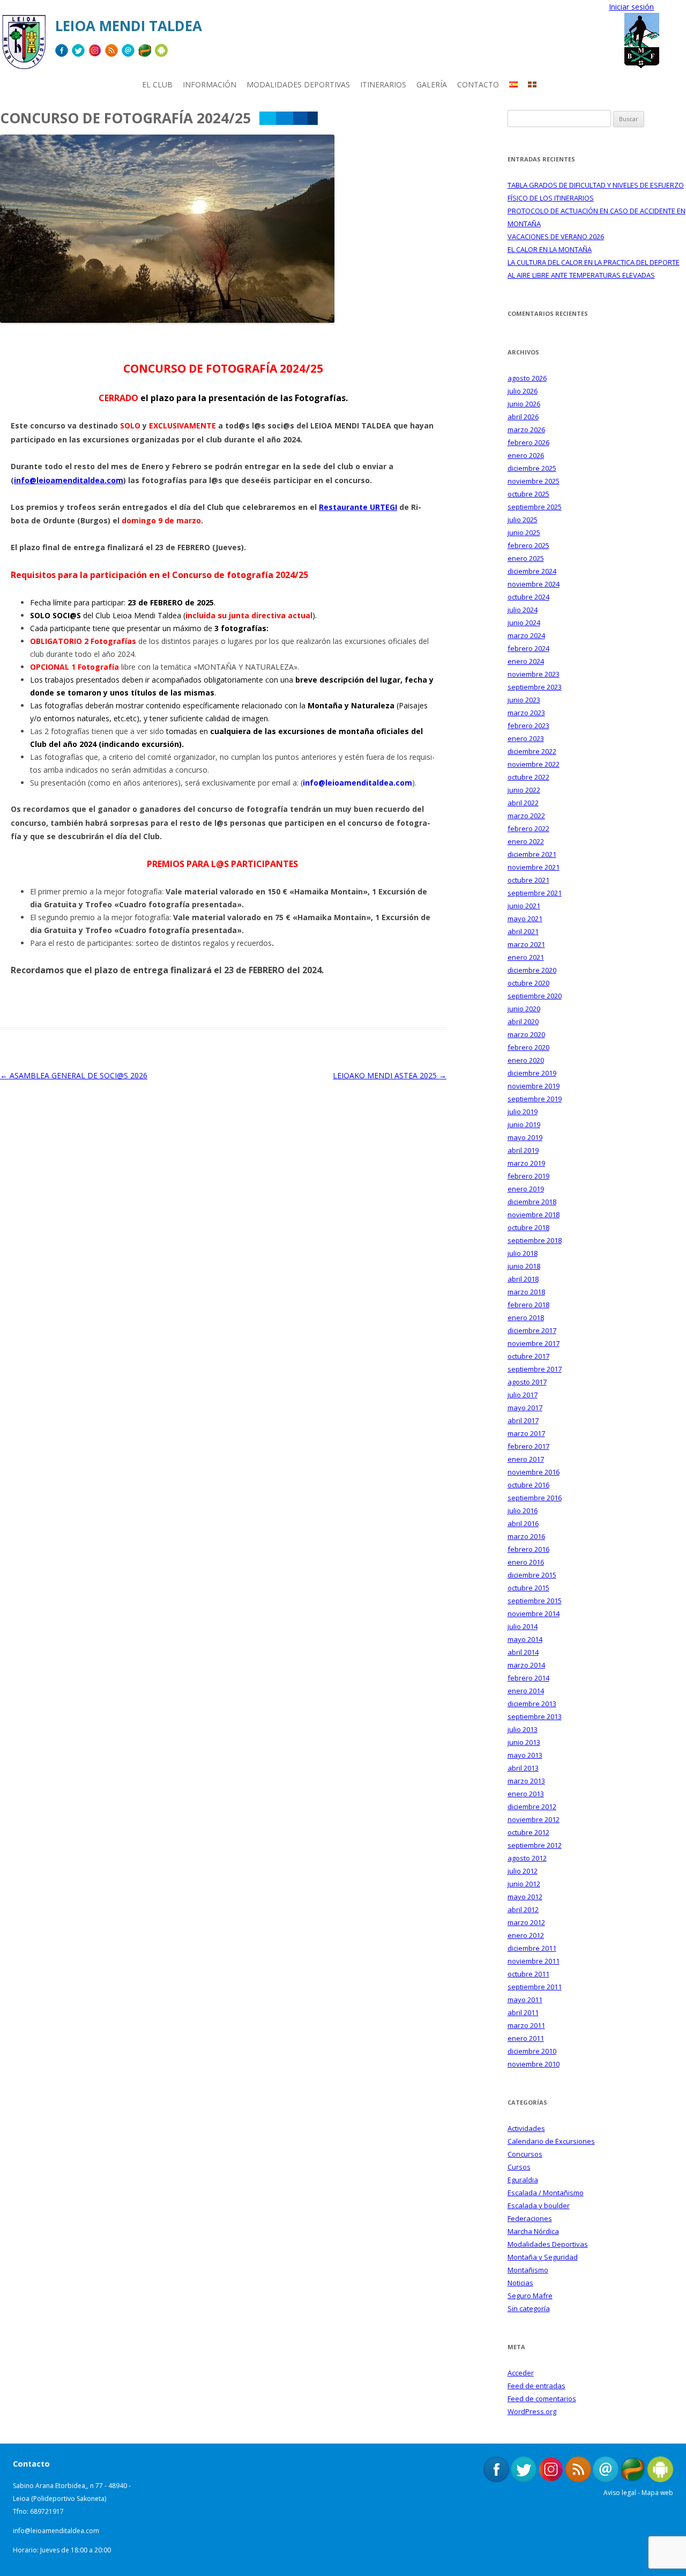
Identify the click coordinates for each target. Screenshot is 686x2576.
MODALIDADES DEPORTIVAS (298, 84)
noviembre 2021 (534, 867)
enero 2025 (526, 558)
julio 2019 (523, 1112)
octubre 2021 (528, 880)
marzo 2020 (526, 1034)
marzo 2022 (526, 816)
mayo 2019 (525, 1137)
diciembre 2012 (532, 1807)
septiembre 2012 (535, 1845)
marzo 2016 (526, 1536)
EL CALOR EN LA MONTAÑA (550, 249)
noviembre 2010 (534, 2064)
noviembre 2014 (534, 1613)
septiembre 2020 (535, 996)
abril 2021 (523, 931)
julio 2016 (523, 1511)
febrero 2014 (528, 1678)
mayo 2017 (525, 1408)
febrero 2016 (528, 1549)
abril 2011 (523, 2012)
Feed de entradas (536, 2386)
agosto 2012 (527, 1858)
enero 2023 (526, 738)
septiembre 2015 (535, 1601)
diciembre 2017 (532, 1330)
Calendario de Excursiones (551, 2141)
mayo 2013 (525, 1755)
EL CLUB (157, 84)
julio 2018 (523, 1253)
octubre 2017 (528, 1356)
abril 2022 (523, 803)
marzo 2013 (526, 1781)
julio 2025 (523, 520)
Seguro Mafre (530, 2296)
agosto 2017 (527, 1382)
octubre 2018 (528, 1227)
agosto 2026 (527, 378)
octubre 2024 (528, 597)
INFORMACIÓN (210, 84)
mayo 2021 (525, 919)
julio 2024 (523, 610)
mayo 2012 (525, 1897)
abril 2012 (523, 1909)
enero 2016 (526, 1562)
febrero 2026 (528, 442)
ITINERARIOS (383, 84)
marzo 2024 (526, 635)
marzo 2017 (526, 1433)
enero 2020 (526, 1060)
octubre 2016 (528, 1485)
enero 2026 (526, 455)
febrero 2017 (528, 1446)
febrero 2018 (528, 1305)
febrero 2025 (528, 545)
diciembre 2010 (532, 2051)
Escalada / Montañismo (546, 2193)
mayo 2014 (525, 1639)
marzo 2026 (526, 430)
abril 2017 (523, 1420)
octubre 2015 (528, 1588)
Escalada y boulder (539, 2205)
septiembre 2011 (535, 1987)
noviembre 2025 (534, 481)
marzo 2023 (526, 713)
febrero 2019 (528, 1176)
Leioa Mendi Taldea (129, 26)
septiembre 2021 (535, 893)
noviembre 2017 (534, 1343)
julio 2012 (523, 1871)
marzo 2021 (526, 944)
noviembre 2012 (534, 1819)
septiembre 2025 (535, 507)
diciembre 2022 (532, 751)
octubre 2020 (528, 983)
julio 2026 (523, 391)
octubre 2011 (528, 1974)
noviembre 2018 (534, 1215)
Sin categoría (529, 2308)
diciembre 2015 (532, 1575)
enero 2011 (526, 2038)
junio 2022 (524, 790)
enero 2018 (526, 1317)
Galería (432, 84)
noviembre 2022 (534, 764)
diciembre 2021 (532, 854)
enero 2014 (526, 1691)
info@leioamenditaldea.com (69, 480)
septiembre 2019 (535, 1099)
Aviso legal (620, 2493)
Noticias (520, 2283)
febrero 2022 (528, 828)
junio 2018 (524, 1266)
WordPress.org (532, 2411)
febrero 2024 (528, 648)
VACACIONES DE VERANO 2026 (556, 236)
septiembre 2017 (535, 1369)
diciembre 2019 (532, 1073)
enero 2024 (526, 661)
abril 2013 (523, 1768)
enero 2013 (526, 1794)
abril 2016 (523, 1523)
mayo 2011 (525, 2000)
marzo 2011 (526, 2025)
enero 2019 (526, 1189)
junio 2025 (524, 532)
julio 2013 (523, 1729)
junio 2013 (524, 1742)
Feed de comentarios (542, 2399)
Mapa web (657, 2493)
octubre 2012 (528, 1832)
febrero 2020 (528, 1047)
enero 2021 (526, 957)
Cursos (519, 2167)
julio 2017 (523, 1395)
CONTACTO (478, 84)
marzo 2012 (526, 1922)
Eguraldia (523, 2180)
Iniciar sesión (631, 7)
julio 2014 (523, 1626)
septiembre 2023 (535, 687)
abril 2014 (523, 1652)
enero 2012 (526, 1935)
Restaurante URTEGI (358, 507)
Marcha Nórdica (533, 2231)
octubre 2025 (528, 494)
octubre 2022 (528, 777)
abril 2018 (523, 1279)
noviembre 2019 (534, 1086)
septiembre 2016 (535, 1498)
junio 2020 (524, 1009)
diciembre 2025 (532, 468)
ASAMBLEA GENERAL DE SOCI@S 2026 (74, 1075)
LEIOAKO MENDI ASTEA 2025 (390, 1075)
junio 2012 (524, 1884)
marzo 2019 (526, 1163)
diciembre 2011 (532, 1948)
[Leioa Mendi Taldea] (24, 46)
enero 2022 (526, 841)
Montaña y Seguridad (543, 2257)
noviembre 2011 (534, 1961)
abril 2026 (523, 417)
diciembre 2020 (532, 970)
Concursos (525, 2154)
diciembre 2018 (532, 1202)
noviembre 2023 (534, 674)
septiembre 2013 (535, 1716)
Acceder (521, 2373)
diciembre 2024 (532, 571)
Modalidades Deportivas (548, 2244)
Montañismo (528, 2270)
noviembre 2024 (534, 584)
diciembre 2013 (532, 1704)
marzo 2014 (526, 1665)
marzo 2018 (526, 1292)
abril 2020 (523, 1021)
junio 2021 (524, 906)
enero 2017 (526, 1459)
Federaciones (530, 2218)
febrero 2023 (528, 726)
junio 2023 (524, 700)
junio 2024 (524, 623)
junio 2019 (524, 1124)
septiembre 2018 (535, 1240)
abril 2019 (523, 1150)
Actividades (526, 2128)
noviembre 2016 (534, 1472)
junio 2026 (524, 404)
